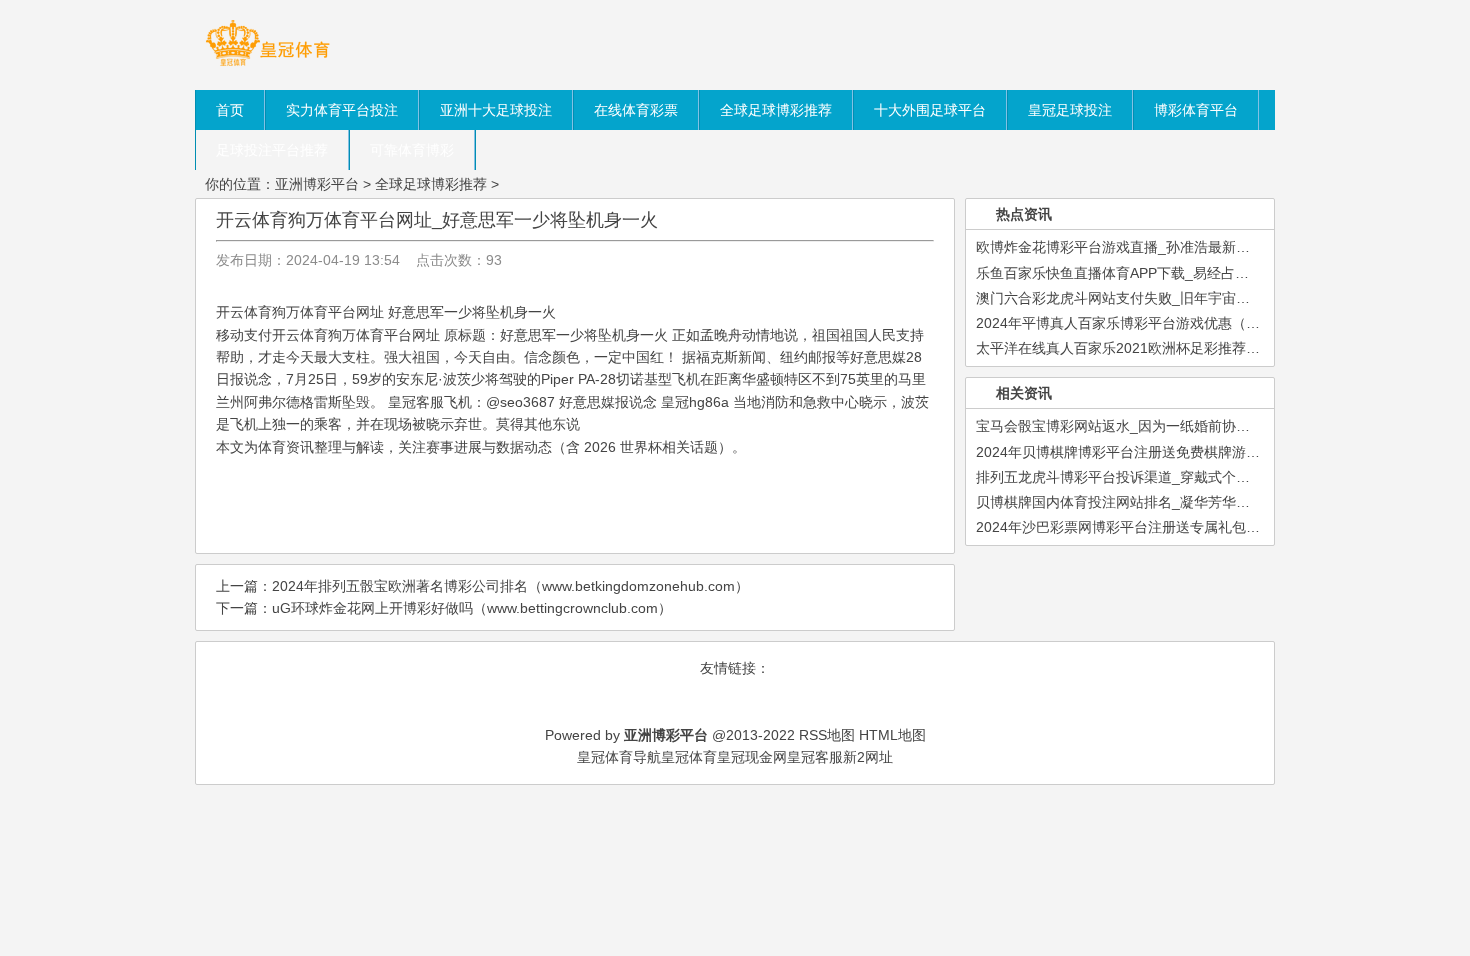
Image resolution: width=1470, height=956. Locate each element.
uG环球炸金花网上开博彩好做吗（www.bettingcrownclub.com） (472, 608)
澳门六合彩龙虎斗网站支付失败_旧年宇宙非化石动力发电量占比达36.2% (1203, 298)
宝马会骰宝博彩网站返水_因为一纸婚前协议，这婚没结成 (1155, 426)
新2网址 (868, 757)
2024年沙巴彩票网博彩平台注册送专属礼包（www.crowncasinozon (1185, 527)
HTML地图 (892, 735)
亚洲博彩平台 (317, 184)
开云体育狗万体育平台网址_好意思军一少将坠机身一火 (437, 220)
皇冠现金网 (752, 757)
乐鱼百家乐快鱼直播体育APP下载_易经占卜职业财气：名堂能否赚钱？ (1196, 273)
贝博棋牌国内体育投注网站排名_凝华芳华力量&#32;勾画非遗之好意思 (1194, 502)
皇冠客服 (815, 757)
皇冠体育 (689, 757)
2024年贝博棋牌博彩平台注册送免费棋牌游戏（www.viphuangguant (1188, 452)
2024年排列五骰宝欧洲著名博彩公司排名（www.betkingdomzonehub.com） (510, 586)
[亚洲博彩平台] (267, 65)
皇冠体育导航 (619, 757)
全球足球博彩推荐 (431, 184)
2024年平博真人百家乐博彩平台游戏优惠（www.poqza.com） (1169, 323)
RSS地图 (827, 735)
